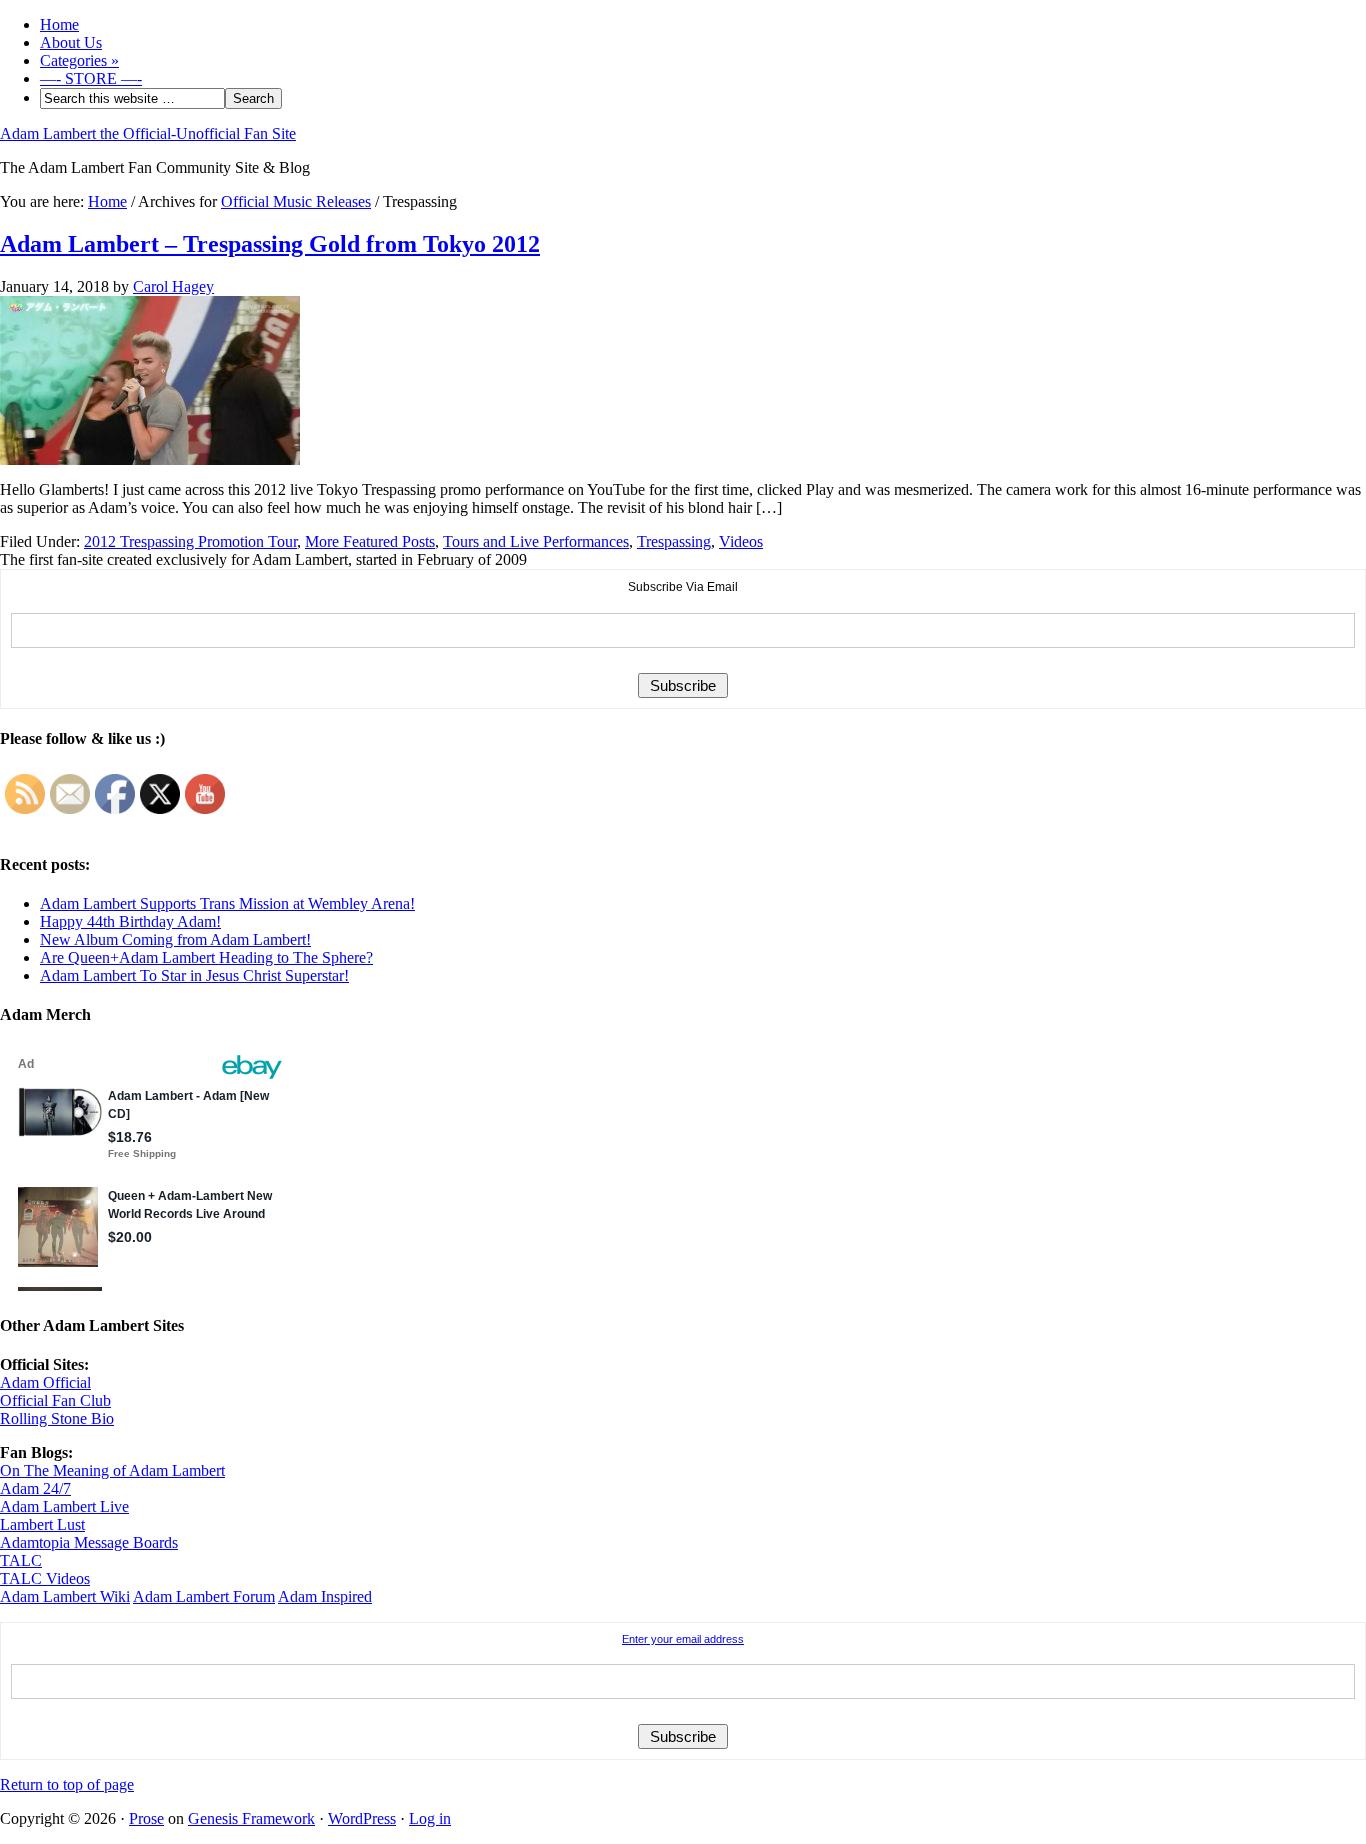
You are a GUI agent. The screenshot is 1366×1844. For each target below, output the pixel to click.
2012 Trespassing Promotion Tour (190, 541)
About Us (71, 42)
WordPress (362, 1818)
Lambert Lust (42, 1524)
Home (59, 24)
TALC (21, 1560)
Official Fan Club (55, 1400)
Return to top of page (67, 1784)
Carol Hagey (173, 286)
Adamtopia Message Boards (89, 1542)
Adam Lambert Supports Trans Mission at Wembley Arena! (227, 903)
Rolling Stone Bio (57, 1418)
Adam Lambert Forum (204, 1596)
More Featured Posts (370, 541)
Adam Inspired (325, 1596)
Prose (146, 1818)
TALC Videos (45, 1578)
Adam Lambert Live (64, 1506)
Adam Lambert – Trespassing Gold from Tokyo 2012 (270, 244)
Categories (79, 60)
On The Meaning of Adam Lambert (112, 1470)
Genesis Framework (251, 1818)
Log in (430, 1818)
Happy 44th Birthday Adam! (130, 921)
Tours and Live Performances (536, 541)
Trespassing (674, 541)
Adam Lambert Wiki (65, 1596)
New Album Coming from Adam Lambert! (175, 939)
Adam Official (45, 1382)
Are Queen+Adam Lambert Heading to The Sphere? (206, 957)
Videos (741, 541)
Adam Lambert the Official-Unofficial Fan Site (148, 133)
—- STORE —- (91, 78)
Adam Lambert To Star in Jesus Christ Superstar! (194, 975)
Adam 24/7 (35, 1488)
